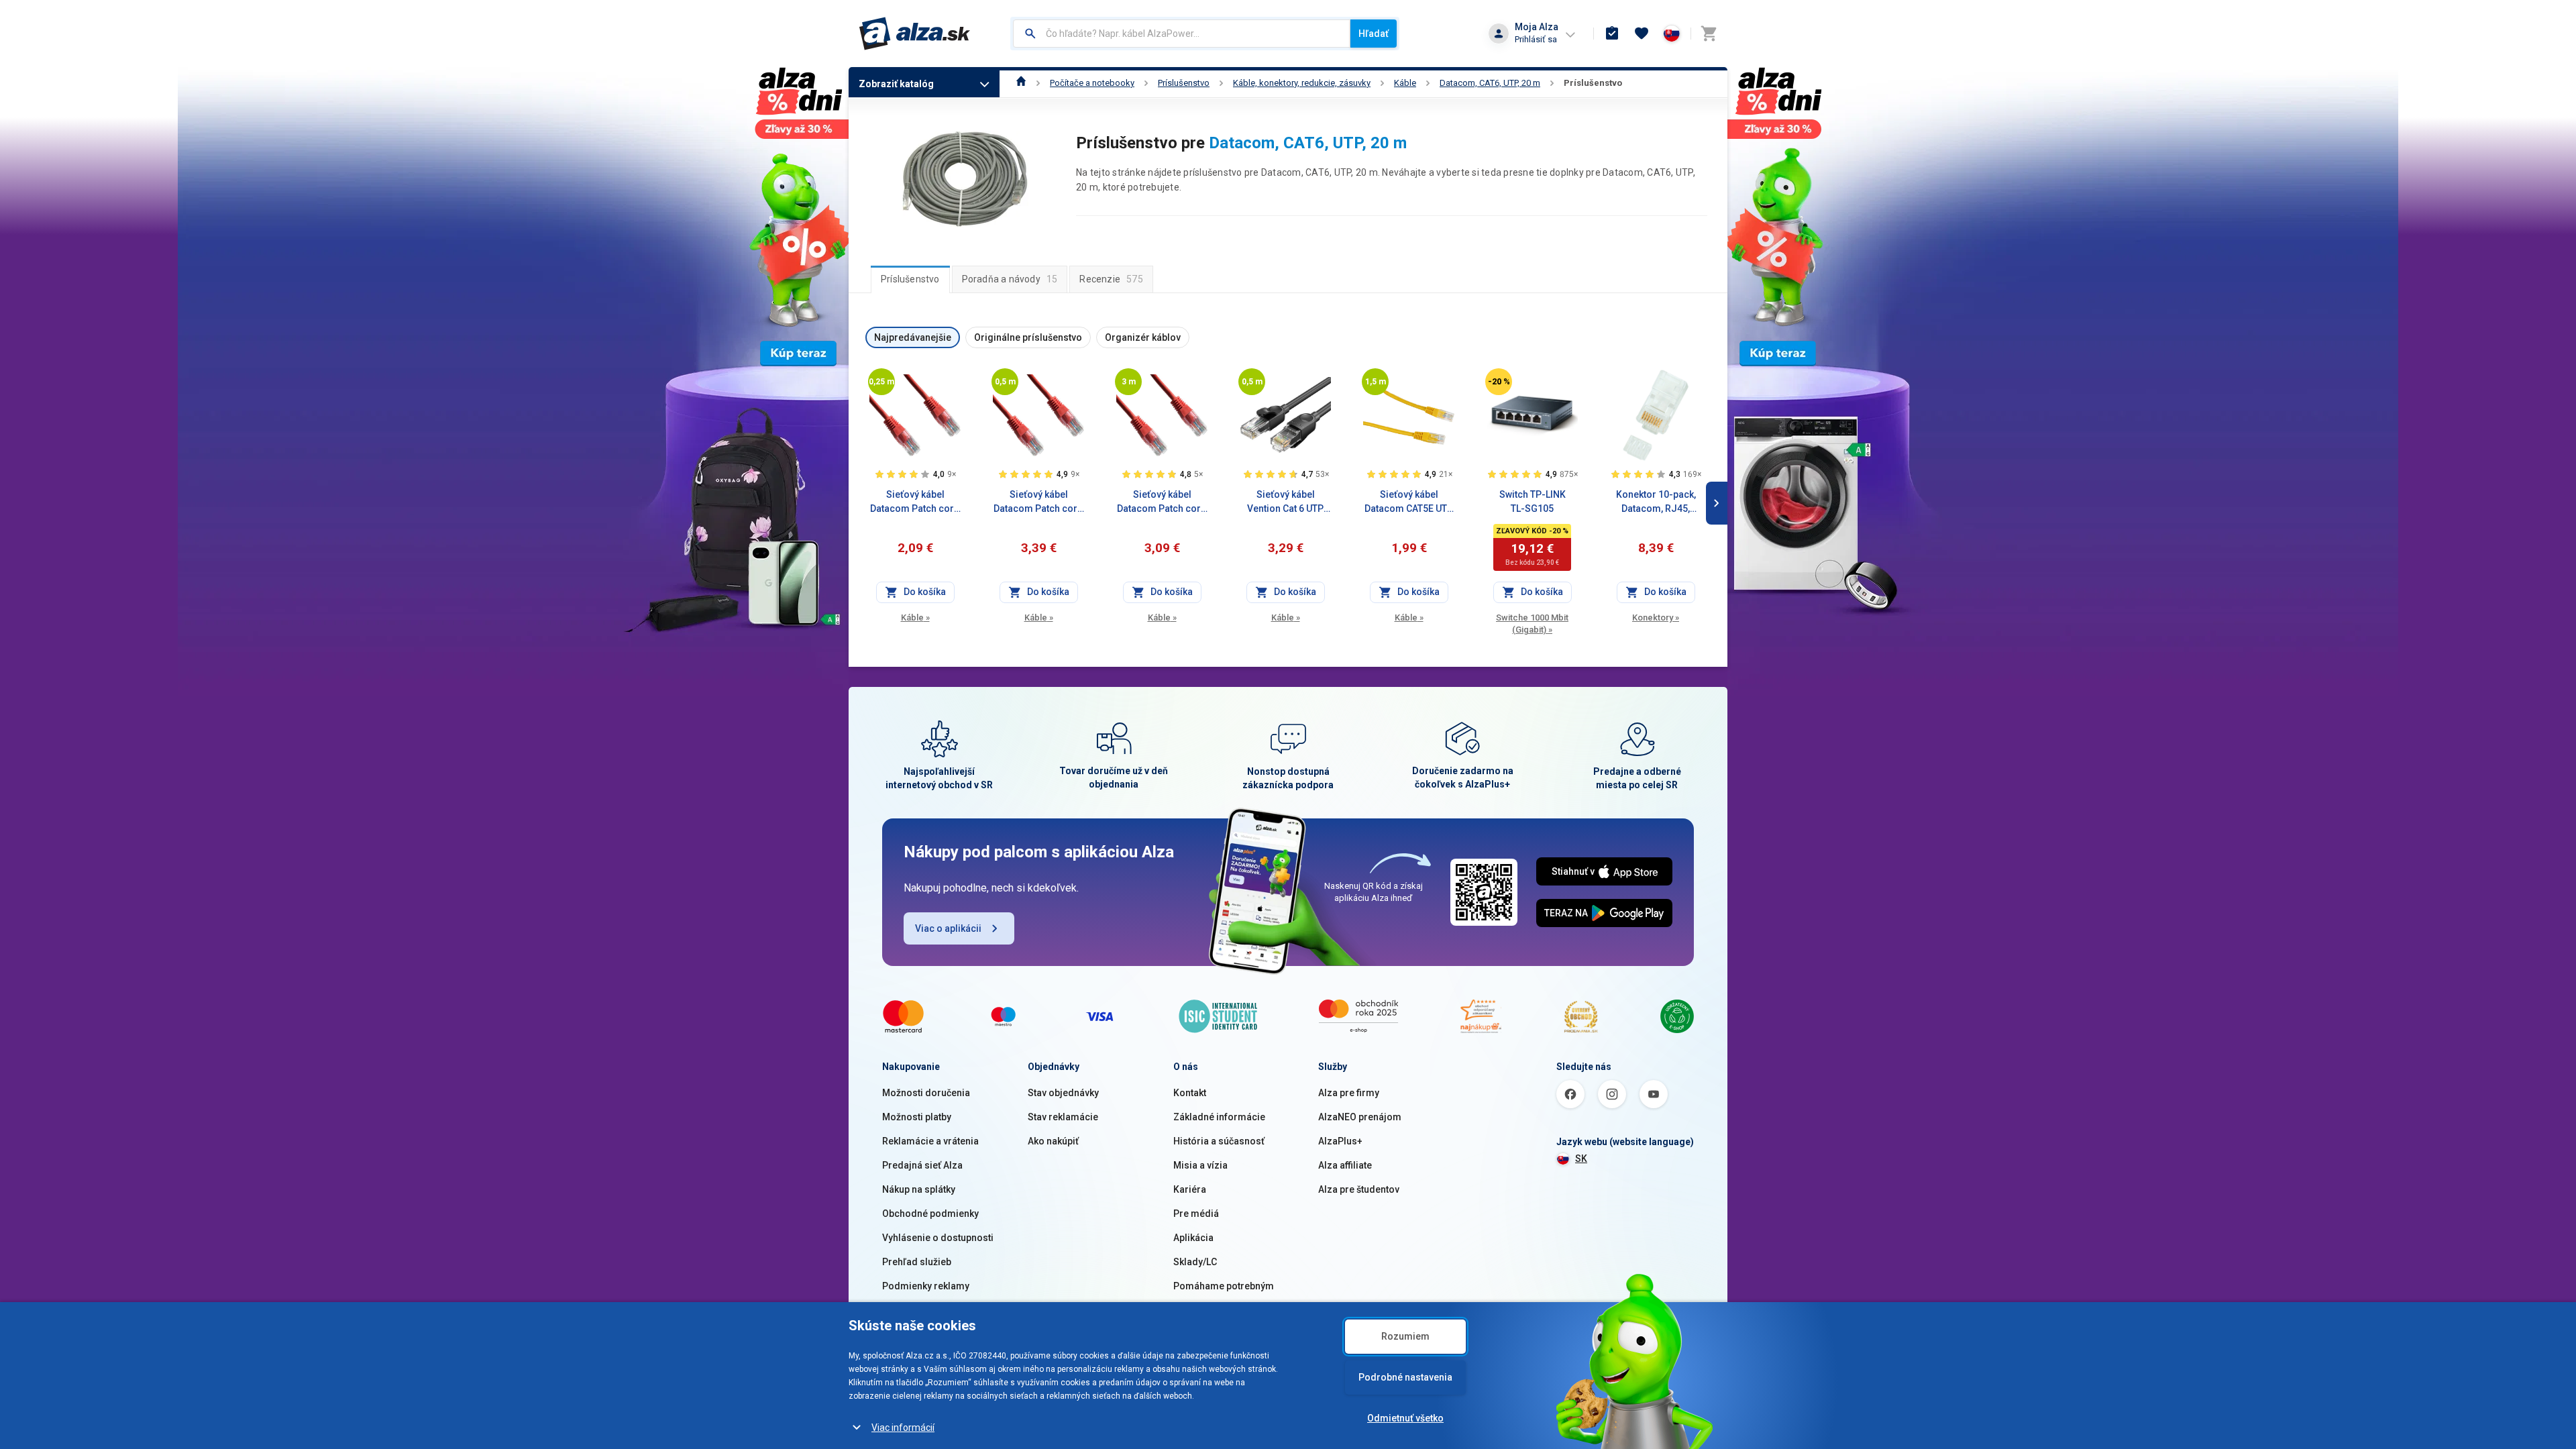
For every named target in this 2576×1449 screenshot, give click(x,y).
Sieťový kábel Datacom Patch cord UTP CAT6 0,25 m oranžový (915, 502)
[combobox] (1182, 34)
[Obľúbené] (1642, 34)
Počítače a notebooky (1092, 83)
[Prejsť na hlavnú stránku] (915, 34)
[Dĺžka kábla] (881, 382)
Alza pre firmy (1349, 1093)
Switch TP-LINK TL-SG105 (1533, 501)
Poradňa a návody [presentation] (1010, 279)
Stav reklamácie (1063, 1117)
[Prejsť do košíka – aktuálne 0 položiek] (1709, 34)
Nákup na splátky (919, 1189)
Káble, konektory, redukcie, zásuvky (1302, 83)
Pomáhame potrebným (1224, 1286)
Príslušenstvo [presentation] (910, 279)
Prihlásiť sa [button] (1536, 39)
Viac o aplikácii (948, 928)
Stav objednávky (1063, 1093)
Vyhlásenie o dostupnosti (938, 1238)
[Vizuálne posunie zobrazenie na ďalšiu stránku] (1717, 503)
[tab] (910, 279)
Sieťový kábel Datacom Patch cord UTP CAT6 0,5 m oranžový (1038, 502)
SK (1581, 1159)
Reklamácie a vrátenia (930, 1141)
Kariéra (1190, 1189)
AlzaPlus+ (1340, 1141)
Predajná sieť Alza (922, 1165)
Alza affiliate (1345, 1165)
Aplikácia (1193, 1238)
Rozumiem (1405, 1336)
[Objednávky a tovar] (1612, 34)
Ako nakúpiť (1053, 1141)
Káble (1405, 83)
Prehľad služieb (917, 1262)
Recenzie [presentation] (1111, 279)
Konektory (1656, 618)
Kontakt (1190, 1093)
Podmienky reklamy (926, 1286)
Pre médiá (1196, 1214)
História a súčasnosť (1219, 1141)
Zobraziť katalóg (896, 84)
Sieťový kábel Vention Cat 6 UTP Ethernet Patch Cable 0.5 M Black (1285, 502)
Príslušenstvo (1184, 83)
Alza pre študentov (1359, 1189)
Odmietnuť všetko (1405, 1418)
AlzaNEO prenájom (1360, 1117)
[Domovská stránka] (1021, 83)
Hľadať (1374, 34)
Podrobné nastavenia (1405, 1377)
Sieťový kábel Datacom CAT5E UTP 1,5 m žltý (1409, 502)
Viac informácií (903, 1428)
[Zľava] (1499, 382)
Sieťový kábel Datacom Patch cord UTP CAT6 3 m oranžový (1162, 502)
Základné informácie (1219, 1117)
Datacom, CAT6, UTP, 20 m (1490, 83)
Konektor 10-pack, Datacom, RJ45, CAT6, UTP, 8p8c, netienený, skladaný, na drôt (1656, 502)
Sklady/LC (1195, 1262)
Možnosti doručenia (926, 1093)
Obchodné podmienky (930, 1214)
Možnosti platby (917, 1117)
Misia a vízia (1200, 1165)
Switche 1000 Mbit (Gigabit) (1532, 624)
